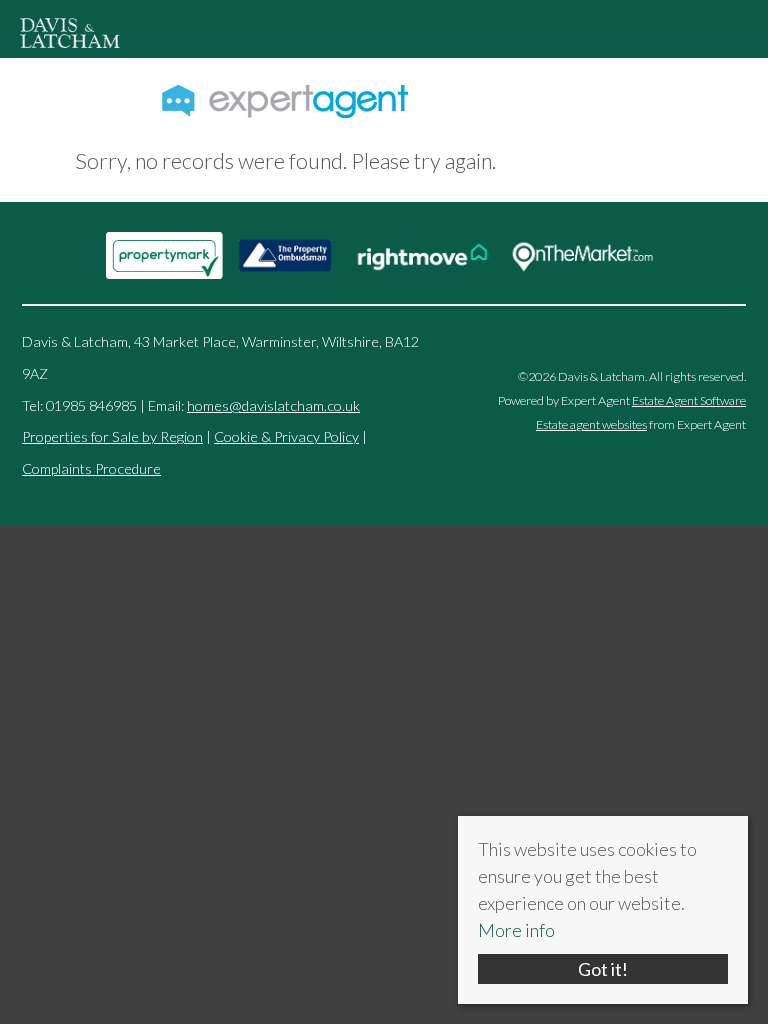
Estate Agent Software (689, 400)
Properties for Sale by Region (112, 436)
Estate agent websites (591, 424)
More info (516, 930)
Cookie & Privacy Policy (286, 436)
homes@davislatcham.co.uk (273, 405)
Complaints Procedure (91, 468)
